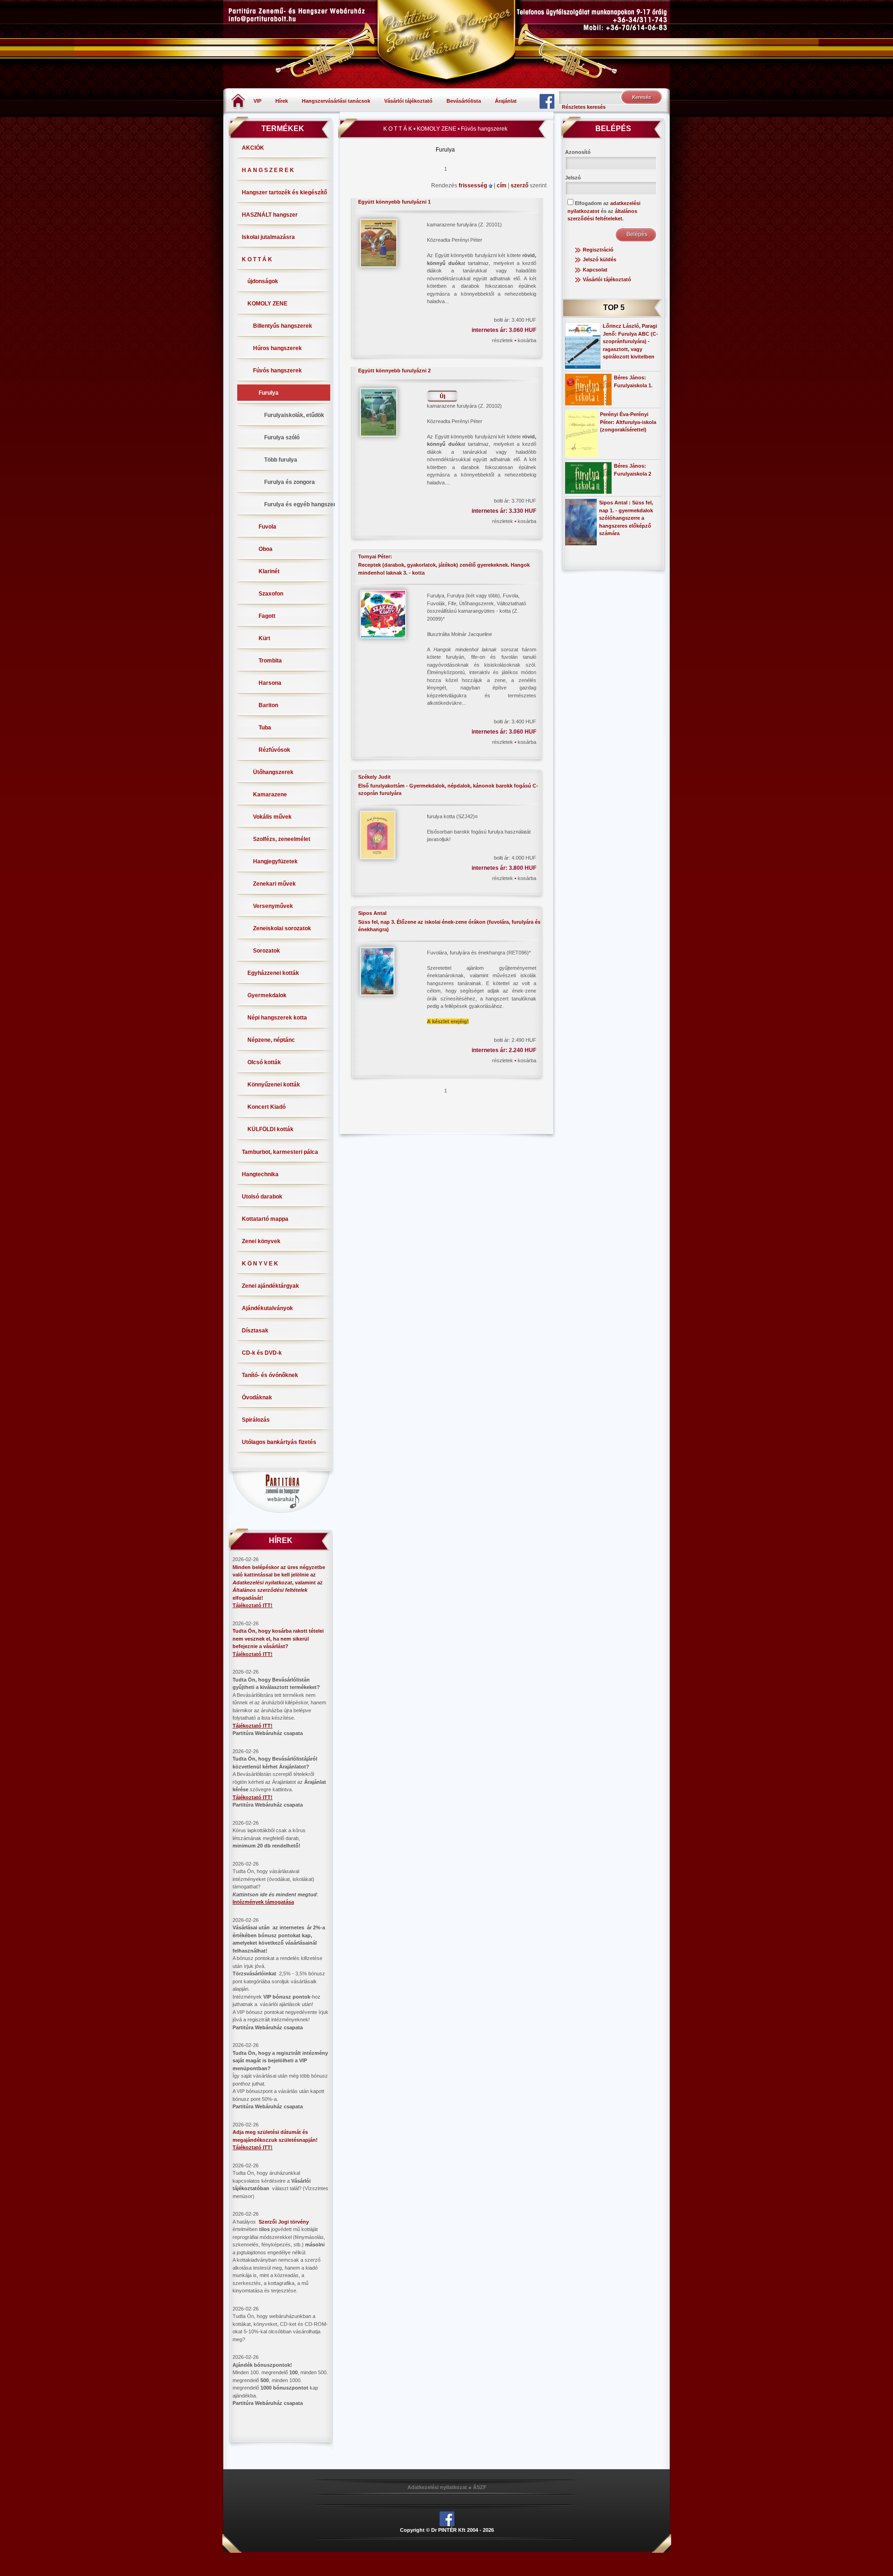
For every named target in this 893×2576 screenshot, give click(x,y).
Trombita (270, 661)
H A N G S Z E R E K (268, 170)
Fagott (267, 616)
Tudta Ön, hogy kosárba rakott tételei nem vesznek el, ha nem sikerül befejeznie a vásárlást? (278, 1639)
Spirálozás (256, 1420)
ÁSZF (480, 2487)
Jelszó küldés (600, 259)
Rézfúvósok (274, 750)
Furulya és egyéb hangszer (300, 504)
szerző (520, 185)
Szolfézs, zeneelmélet (282, 839)
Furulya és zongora (290, 482)
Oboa (266, 549)
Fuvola (267, 527)
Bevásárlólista (464, 101)
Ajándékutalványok (267, 1308)
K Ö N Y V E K (260, 1264)
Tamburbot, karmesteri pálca (280, 1152)
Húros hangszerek (277, 348)
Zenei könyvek (261, 1241)
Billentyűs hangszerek (283, 326)
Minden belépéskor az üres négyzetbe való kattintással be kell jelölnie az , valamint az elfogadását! (279, 1583)
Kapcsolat (595, 270)
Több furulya (281, 460)
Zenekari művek (274, 884)
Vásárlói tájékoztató (408, 101)
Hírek (282, 101)
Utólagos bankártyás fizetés (279, 1442)
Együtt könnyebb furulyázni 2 (394, 371)
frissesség (473, 185)
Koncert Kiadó (267, 1107)
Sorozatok (267, 951)
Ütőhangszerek (273, 772)
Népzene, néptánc (271, 1040)
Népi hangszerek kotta (277, 1018)
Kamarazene (270, 795)
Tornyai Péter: (375, 556)
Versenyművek (273, 906)
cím (502, 185)
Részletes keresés (584, 107)
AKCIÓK (253, 148)
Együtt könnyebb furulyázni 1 (394, 202)
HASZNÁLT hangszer (270, 215)
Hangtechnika (260, 1174)
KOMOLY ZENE (267, 304)
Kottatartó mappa (265, 1219)
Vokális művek (272, 817)
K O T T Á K (257, 259)
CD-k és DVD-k (262, 1353)
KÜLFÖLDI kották (270, 1129)
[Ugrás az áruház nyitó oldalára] (238, 100)
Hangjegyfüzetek (275, 861)
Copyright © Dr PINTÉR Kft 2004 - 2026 (447, 2530)
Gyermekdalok (267, 995)
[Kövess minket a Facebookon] (547, 101)
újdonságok (263, 281)
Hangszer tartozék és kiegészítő (284, 192)
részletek (503, 340)
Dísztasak (255, 1331)
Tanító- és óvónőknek (270, 1375)
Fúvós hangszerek (277, 371)
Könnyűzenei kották (274, 1085)
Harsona (270, 683)
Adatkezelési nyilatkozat (437, 2487)
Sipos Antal (372, 913)
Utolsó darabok (262, 1197)
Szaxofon (271, 594)
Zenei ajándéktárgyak (270, 1286)
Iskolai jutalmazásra (268, 237)
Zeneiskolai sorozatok (282, 928)
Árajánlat (506, 101)
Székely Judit (374, 777)
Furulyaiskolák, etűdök (294, 415)
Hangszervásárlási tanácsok (336, 101)
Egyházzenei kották (273, 973)
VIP (257, 101)
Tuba (265, 728)
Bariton (268, 705)
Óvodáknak (257, 1397)
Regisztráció (598, 250)
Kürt (264, 638)
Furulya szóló (282, 437)
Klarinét (269, 571)
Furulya (269, 393)
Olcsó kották (264, 1062)
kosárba (527, 340)
